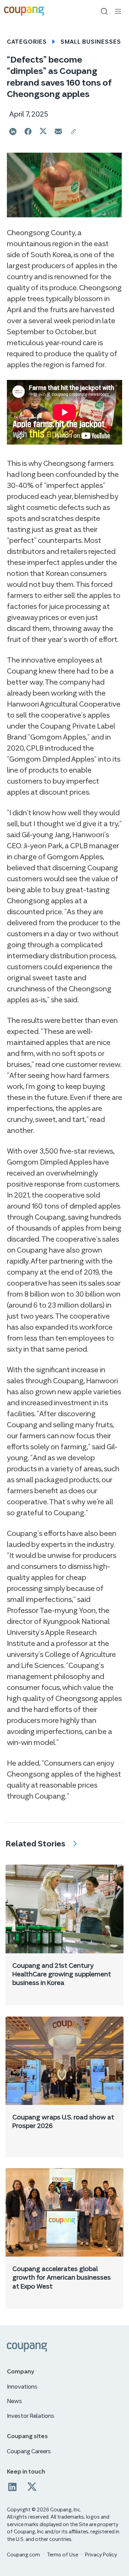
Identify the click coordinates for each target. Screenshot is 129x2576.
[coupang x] (32, 2487)
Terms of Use (62, 2555)
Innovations (22, 2387)
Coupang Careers (29, 2451)
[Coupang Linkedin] (12, 2487)
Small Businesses (91, 42)
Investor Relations (31, 2416)
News (14, 2401)
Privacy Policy (101, 2555)
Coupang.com (23, 2555)
